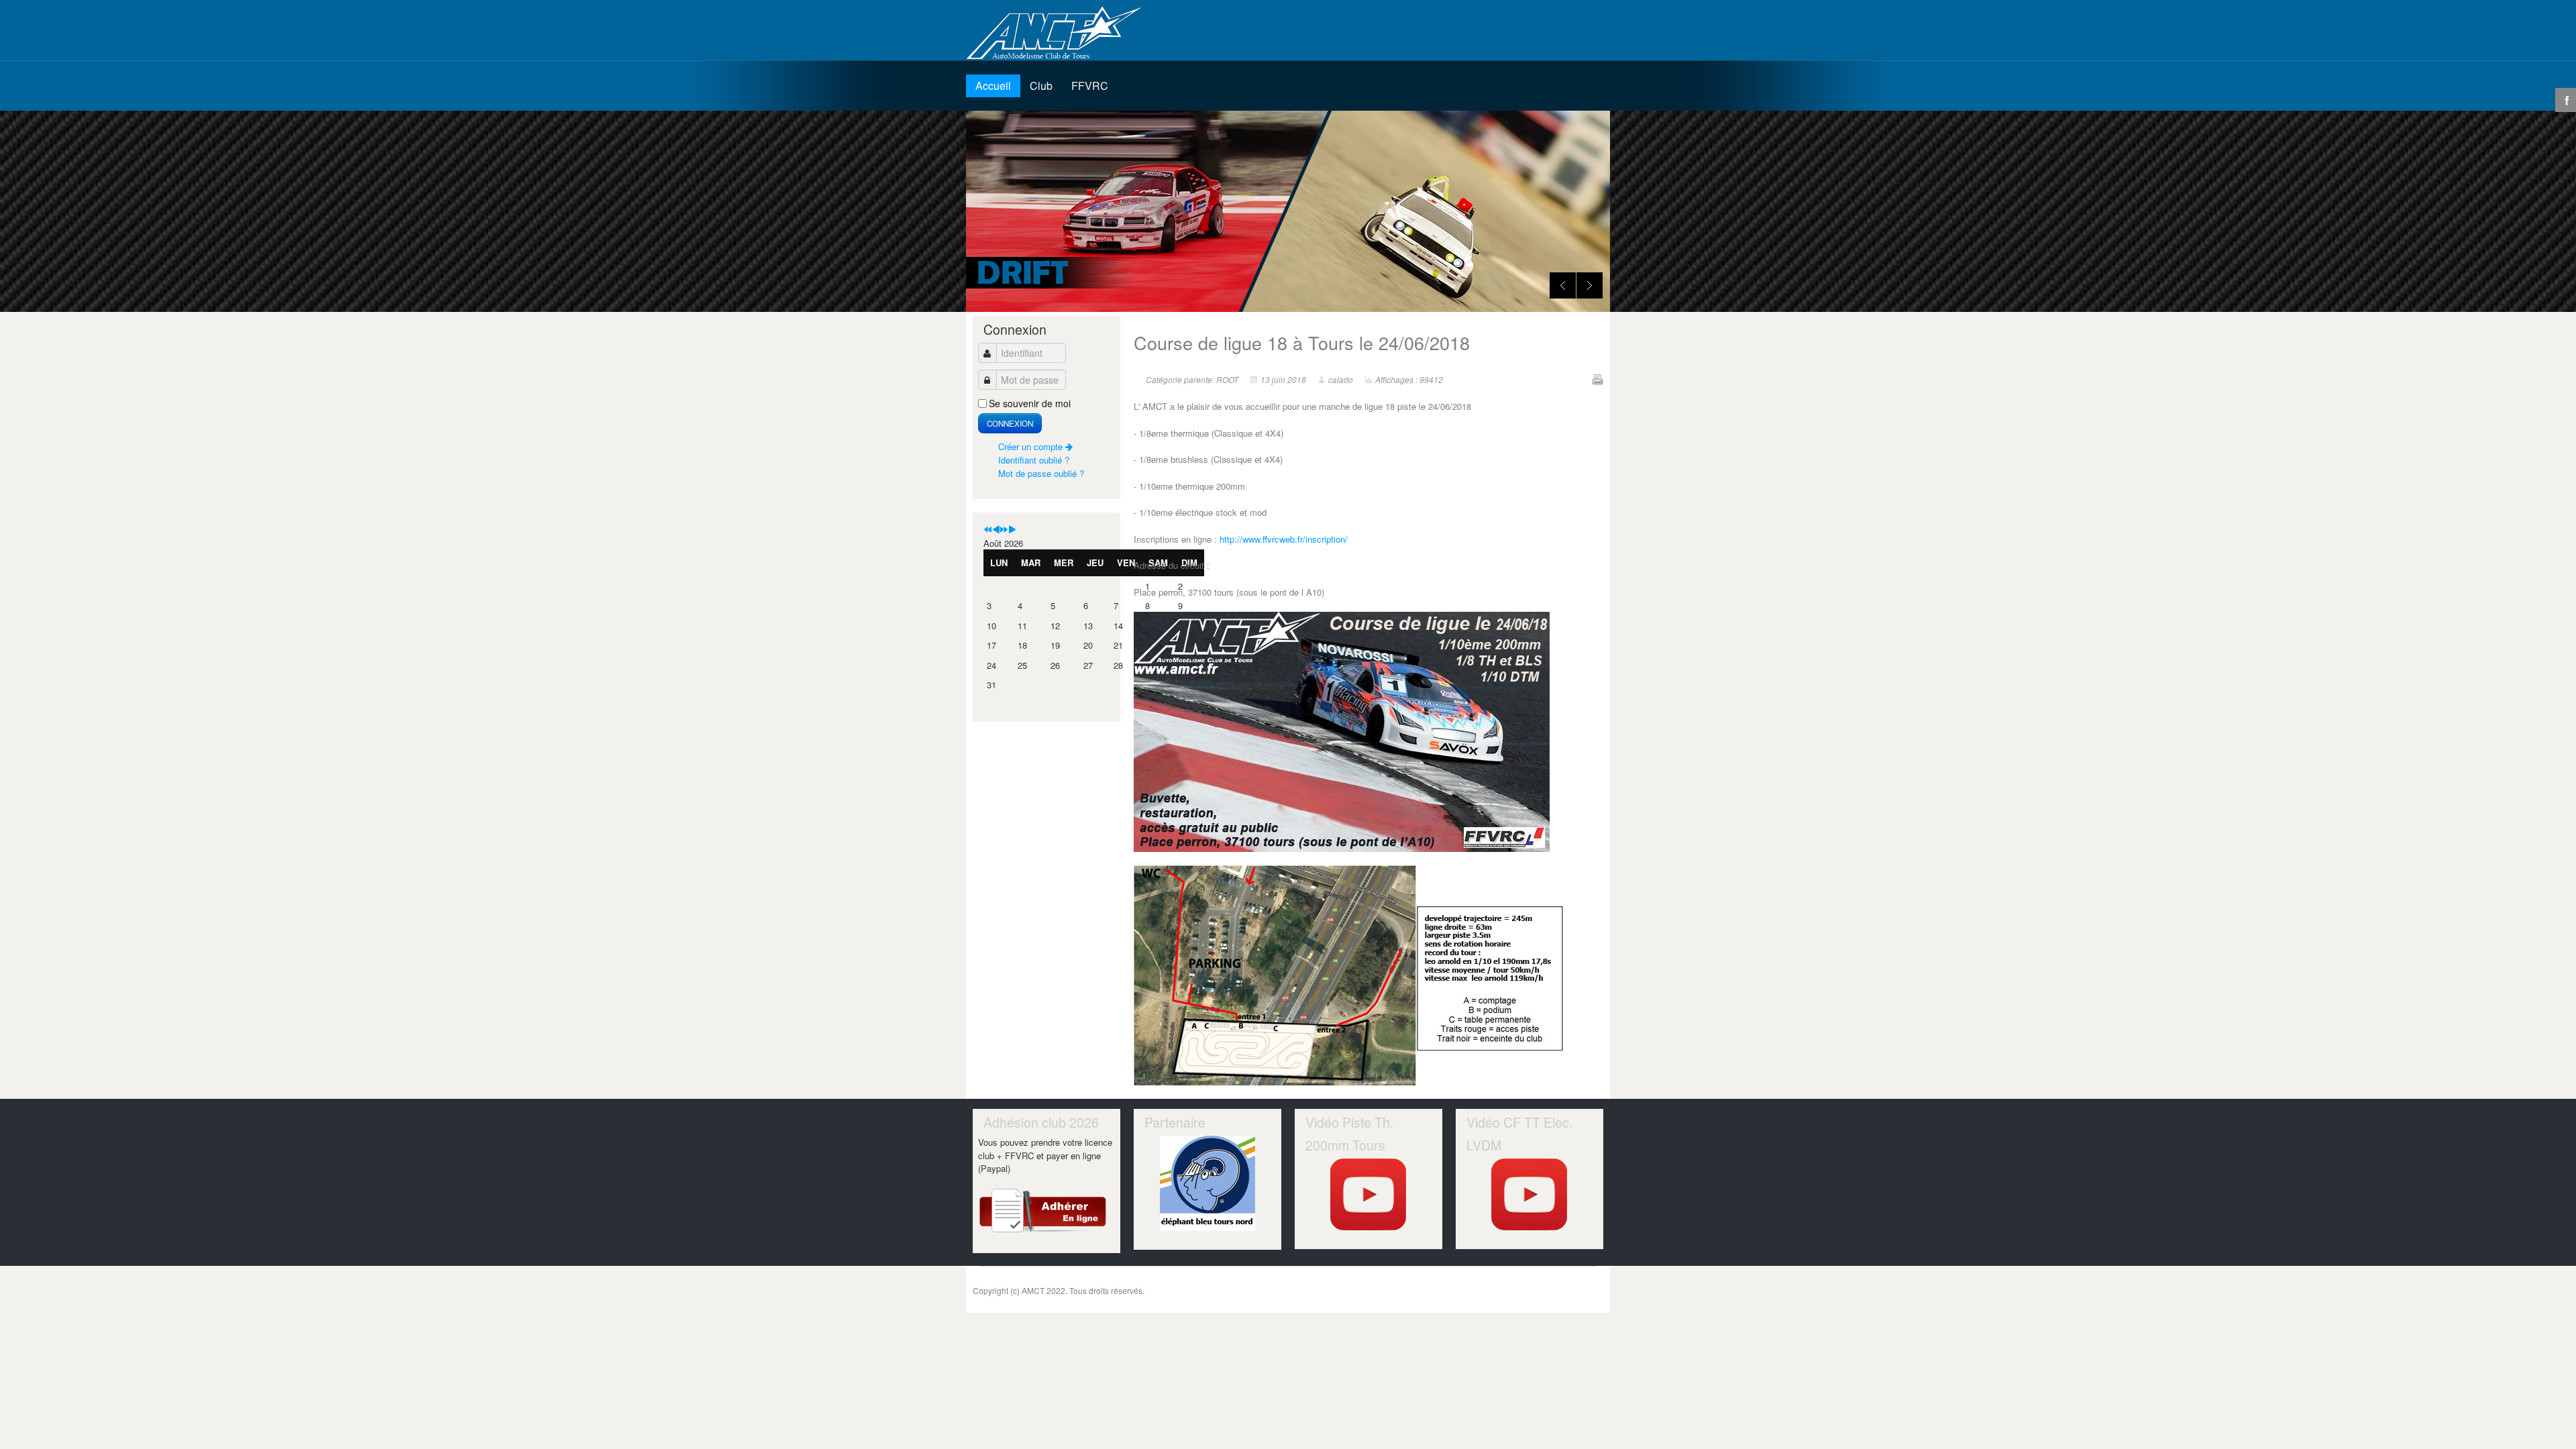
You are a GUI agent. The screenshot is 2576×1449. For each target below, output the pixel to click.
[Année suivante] (1004, 530)
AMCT (1060, 34)
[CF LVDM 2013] (1530, 1194)
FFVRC (1090, 86)
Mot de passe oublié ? (1041, 473)
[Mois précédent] (996, 530)
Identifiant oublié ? (1034, 460)
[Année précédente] (988, 530)
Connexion (1010, 423)
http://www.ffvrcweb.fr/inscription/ (1284, 539)
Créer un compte (1032, 446)
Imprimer (1597, 379)
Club (1041, 86)
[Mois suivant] (1012, 530)
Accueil (993, 86)
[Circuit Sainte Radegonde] (1369, 1194)
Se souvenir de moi (1030, 403)
